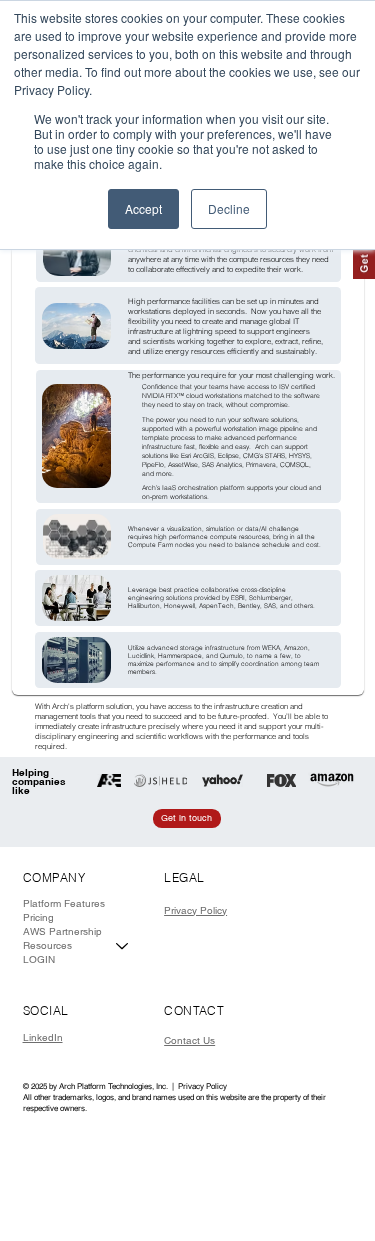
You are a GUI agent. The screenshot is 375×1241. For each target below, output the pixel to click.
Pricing (38, 917)
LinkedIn (43, 1037)
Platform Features (64, 903)
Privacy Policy (195, 910)
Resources (47, 945)
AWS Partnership (62, 931)
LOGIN (39, 959)
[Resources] (123, 946)
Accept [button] (143, 208)
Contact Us (189, 1040)
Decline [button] (229, 208)
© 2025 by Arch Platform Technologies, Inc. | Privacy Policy (125, 1086)
